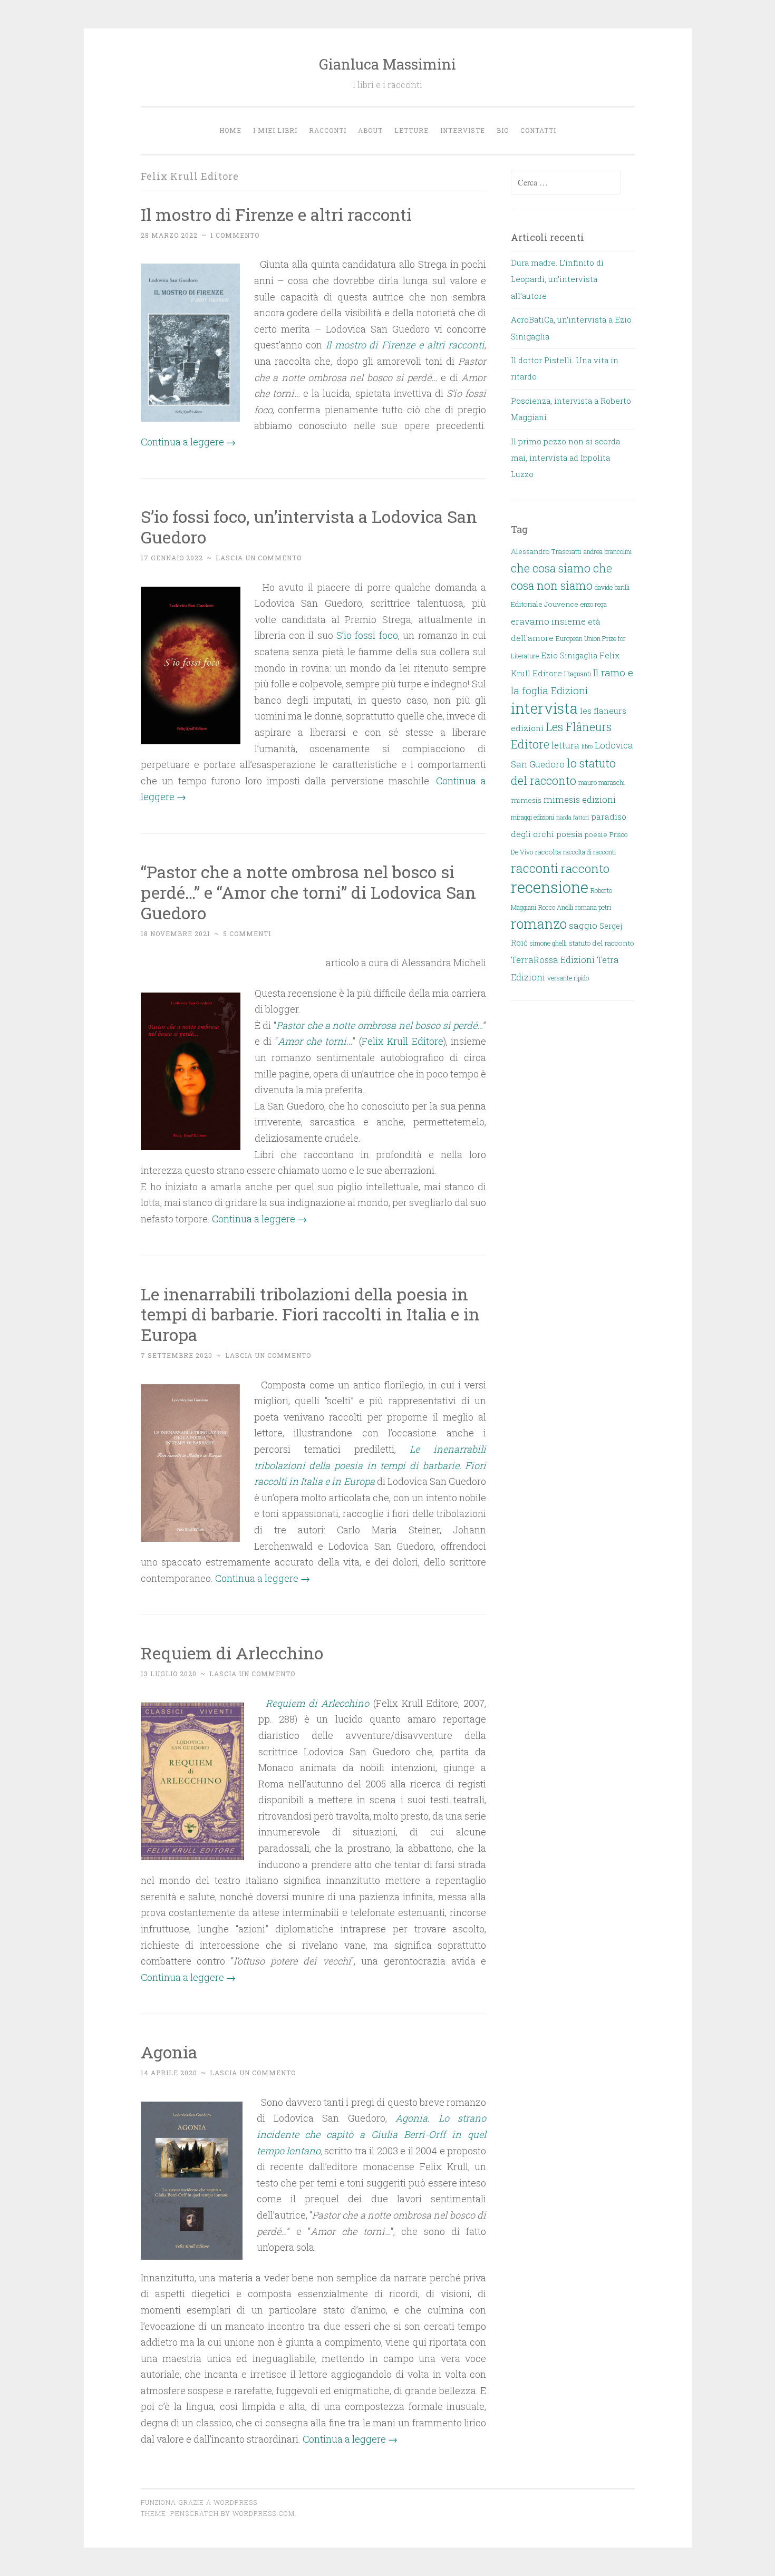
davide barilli (612, 587)
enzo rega (594, 604)
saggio (583, 925)
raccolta (548, 852)
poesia (569, 834)
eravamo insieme (548, 621)
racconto (585, 868)
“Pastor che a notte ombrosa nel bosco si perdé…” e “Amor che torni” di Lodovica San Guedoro (308, 892)
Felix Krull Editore (403, 1041)
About (370, 130)
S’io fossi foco (367, 635)
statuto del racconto (602, 943)
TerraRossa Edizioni (553, 960)
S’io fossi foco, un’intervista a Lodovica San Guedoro (309, 527)
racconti (535, 868)
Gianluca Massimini (387, 64)
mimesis (526, 800)
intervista (544, 708)
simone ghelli (548, 943)
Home (230, 130)
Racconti (328, 130)
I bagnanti (578, 674)
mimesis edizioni (580, 799)
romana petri (593, 907)
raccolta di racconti (589, 852)
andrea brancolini (608, 551)
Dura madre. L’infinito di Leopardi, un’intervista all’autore (557, 279)
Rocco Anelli (556, 907)
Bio (503, 130)
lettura (565, 745)
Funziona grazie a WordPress (199, 2502)
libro (587, 746)
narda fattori (573, 818)
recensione (550, 887)
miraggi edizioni (532, 817)
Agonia (169, 2052)
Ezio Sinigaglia (569, 655)
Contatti (538, 130)
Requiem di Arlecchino (232, 1653)
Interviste (463, 130)
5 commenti (247, 934)
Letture (411, 130)
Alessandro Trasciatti (546, 551)
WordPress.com (264, 2513)
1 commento (235, 235)
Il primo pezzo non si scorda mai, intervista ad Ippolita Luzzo (565, 458)
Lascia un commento (259, 558)
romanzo (539, 924)
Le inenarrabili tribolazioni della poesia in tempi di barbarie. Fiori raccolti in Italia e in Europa (310, 1314)
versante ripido (568, 978)
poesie (596, 834)
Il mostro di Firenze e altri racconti (276, 214)
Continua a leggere (188, 442)
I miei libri (275, 130)
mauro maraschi (602, 782)
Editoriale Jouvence (545, 604)
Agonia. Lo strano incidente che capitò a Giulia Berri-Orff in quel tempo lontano (372, 2134)
